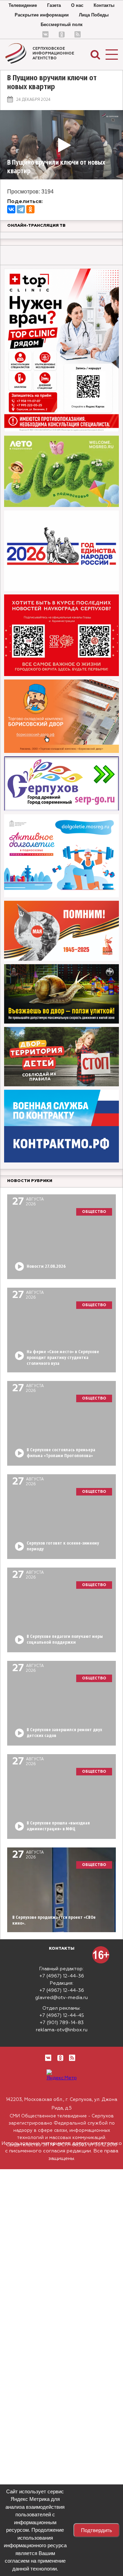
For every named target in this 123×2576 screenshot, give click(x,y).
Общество (94, 1212)
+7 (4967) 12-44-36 (62, 1976)
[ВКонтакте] (11, 209)
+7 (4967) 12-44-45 (62, 2016)
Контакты (104, 5)
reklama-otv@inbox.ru (62, 2030)
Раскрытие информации (42, 15)
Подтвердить (97, 2530)
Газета (54, 5)
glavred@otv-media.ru (61, 1998)
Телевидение (23, 5)
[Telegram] (21, 209)
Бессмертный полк (62, 25)
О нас (77, 5)
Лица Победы (94, 15)
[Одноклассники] (30, 209)
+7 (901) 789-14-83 (62, 2023)
